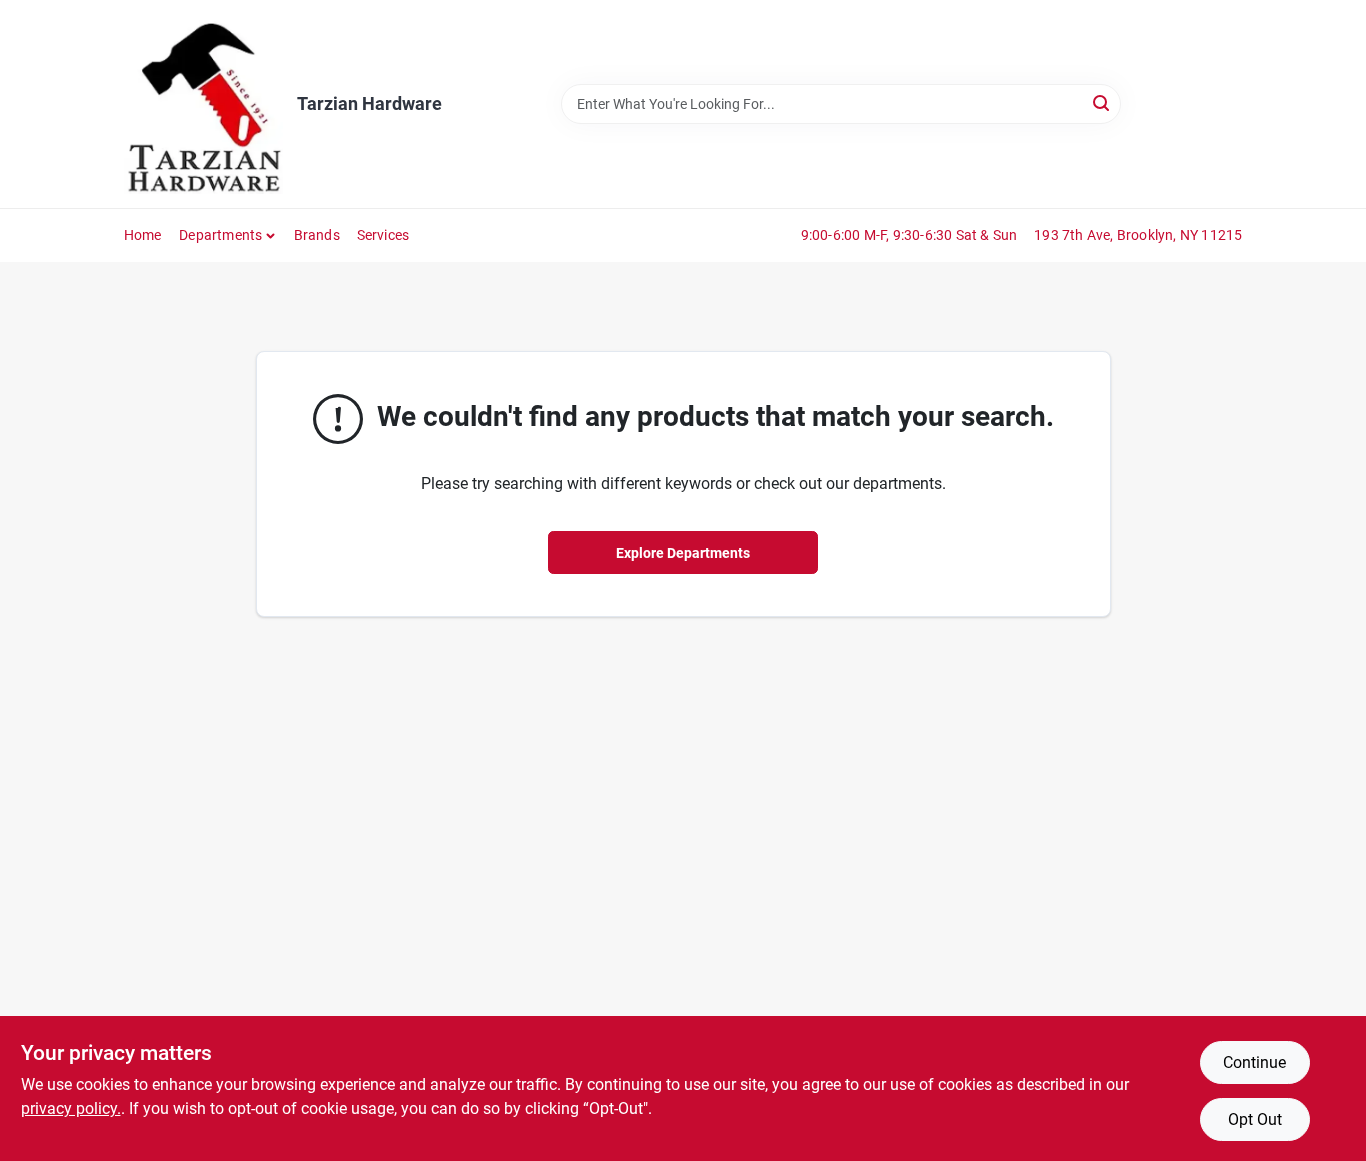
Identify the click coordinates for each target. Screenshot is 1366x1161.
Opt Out (1255, 1119)
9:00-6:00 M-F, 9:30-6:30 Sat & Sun (909, 235)
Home (143, 235)
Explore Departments (683, 553)
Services (383, 235)
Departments (220, 235)
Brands (317, 235)
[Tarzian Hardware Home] (203, 104)
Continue (1254, 1062)
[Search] (1102, 102)
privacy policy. (71, 1108)
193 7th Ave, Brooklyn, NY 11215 (1138, 235)
